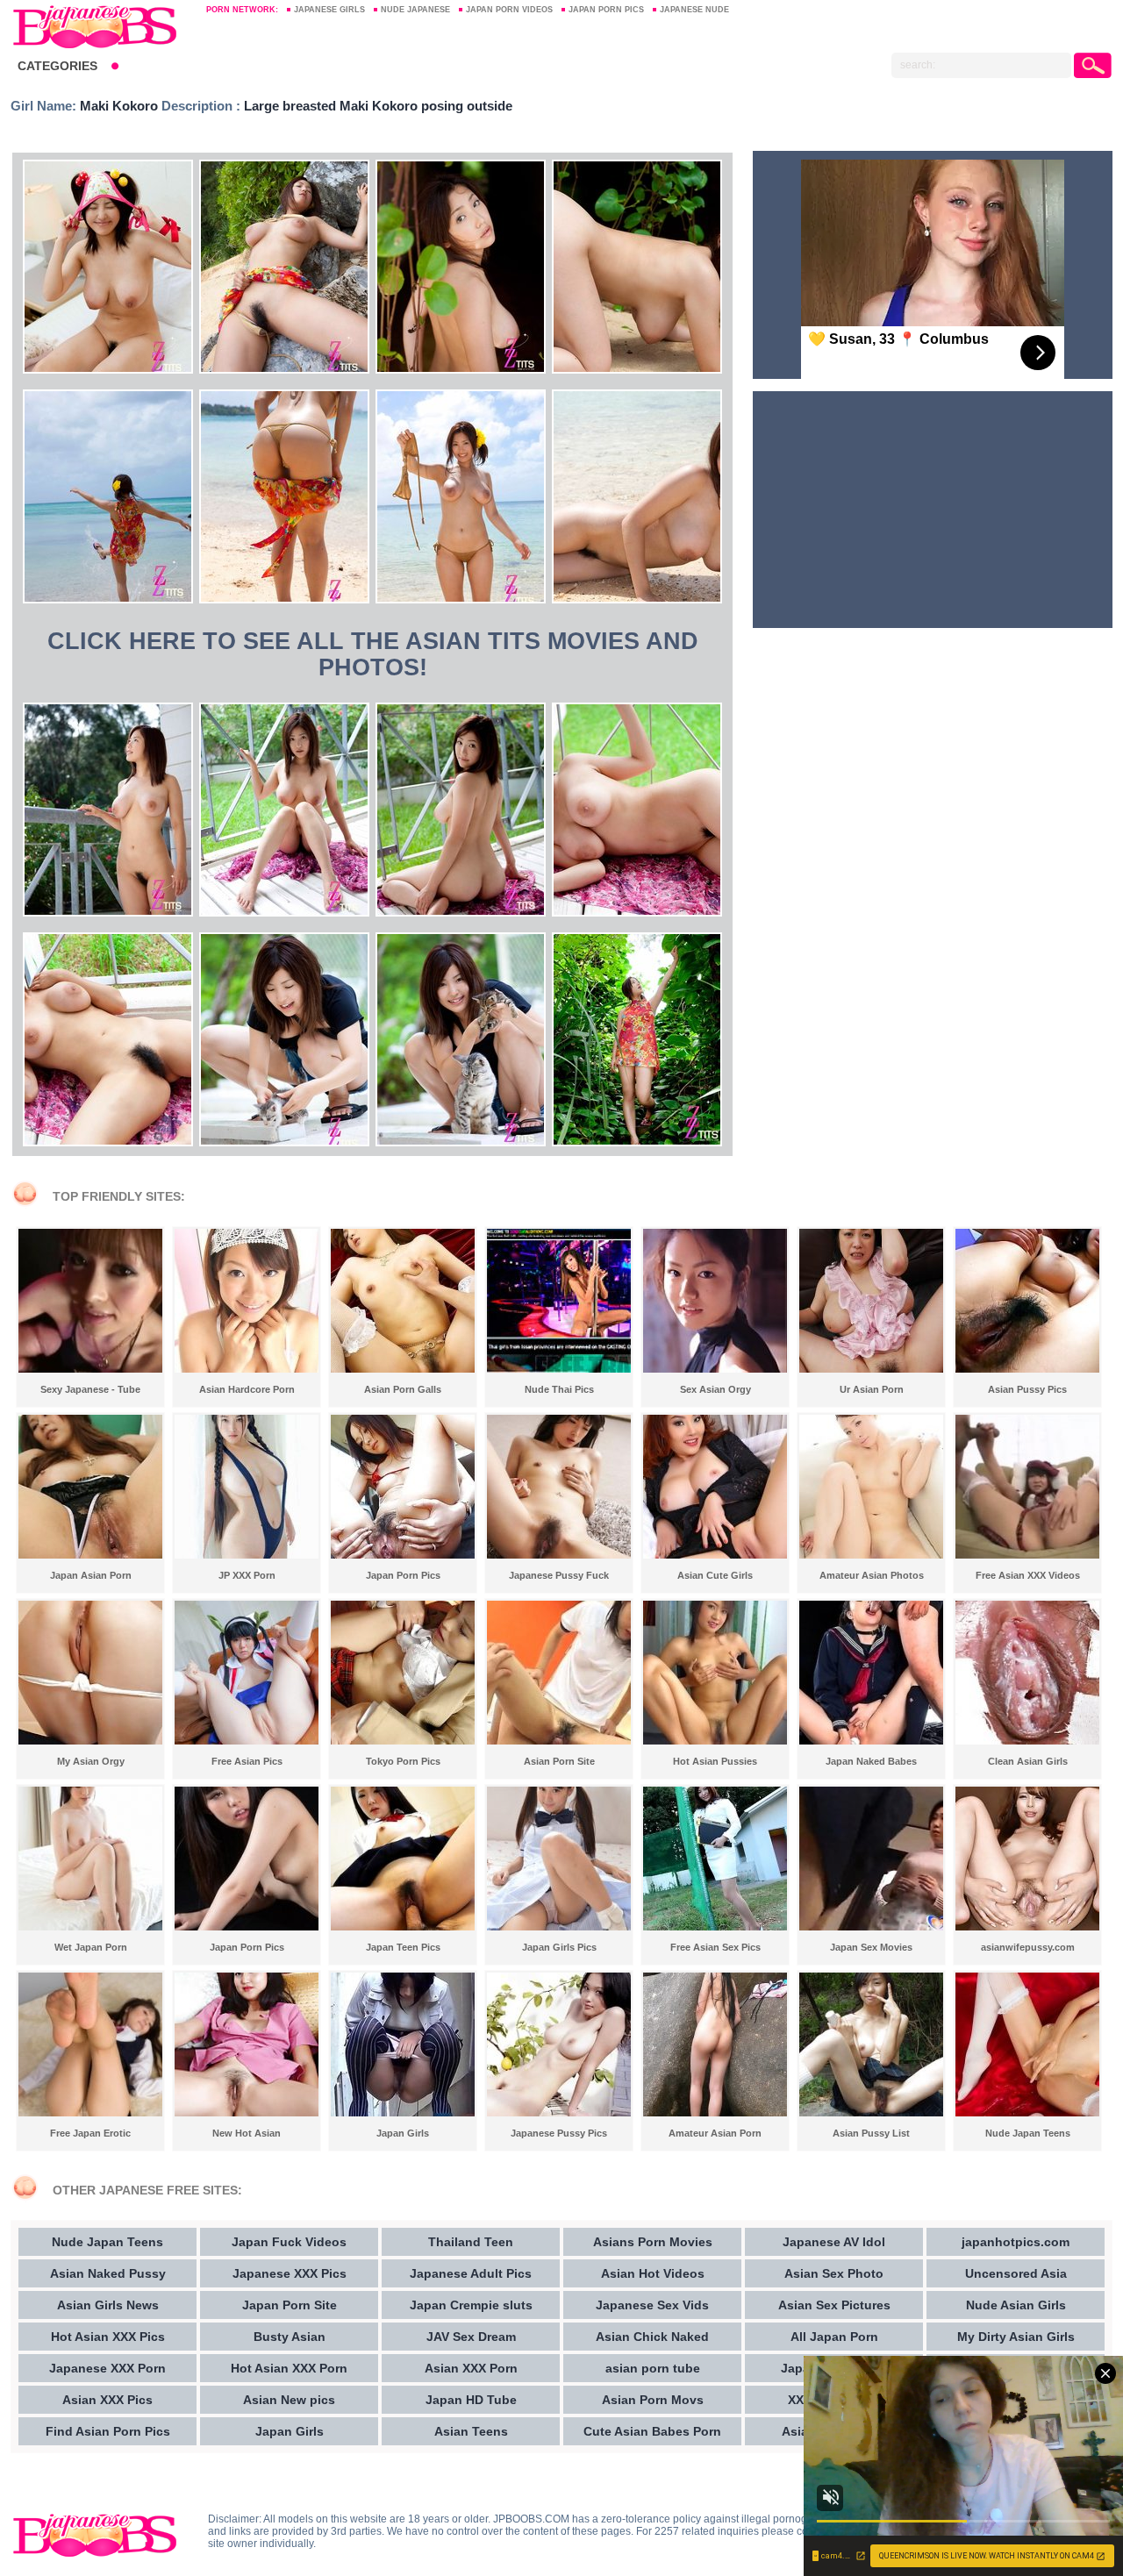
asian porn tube (653, 2368)
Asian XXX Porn (471, 2368)
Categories (57, 66)
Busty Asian (290, 2337)
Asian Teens (471, 2431)
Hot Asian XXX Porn (289, 2368)
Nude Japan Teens (107, 2242)
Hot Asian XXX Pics (108, 2337)
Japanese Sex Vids (652, 2305)
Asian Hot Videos (653, 2273)
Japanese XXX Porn (107, 2368)
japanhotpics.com (1016, 2242)
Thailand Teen (471, 2242)
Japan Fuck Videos (289, 2242)
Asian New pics (289, 2400)
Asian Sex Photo (834, 2273)
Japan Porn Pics (606, 10)
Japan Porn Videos (509, 10)
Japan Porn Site (290, 2305)
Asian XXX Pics (107, 2400)
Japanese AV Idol (834, 2242)
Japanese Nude (694, 10)
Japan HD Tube (471, 2400)
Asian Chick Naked (652, 2337)
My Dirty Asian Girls (1016, 2337)
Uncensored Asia (1016, 2273)
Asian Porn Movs (653, 2400)
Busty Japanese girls (100, 26)
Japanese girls (329, 10)
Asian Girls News (108, 2305)
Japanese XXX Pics (290, 2273)
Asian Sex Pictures (834, 2305)
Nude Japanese (415, 10)
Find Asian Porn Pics (108, 2431)
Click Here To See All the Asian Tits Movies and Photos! (373, 654)
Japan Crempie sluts (471, 2305)
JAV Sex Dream (471, 2337)
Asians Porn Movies (653, 2242)
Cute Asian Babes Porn (652, 2431)
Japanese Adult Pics (471, 2273)
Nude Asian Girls (1016, 2305)
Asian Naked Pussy (108, 2273)
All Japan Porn (834, 2337)
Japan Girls (290, 2431)
